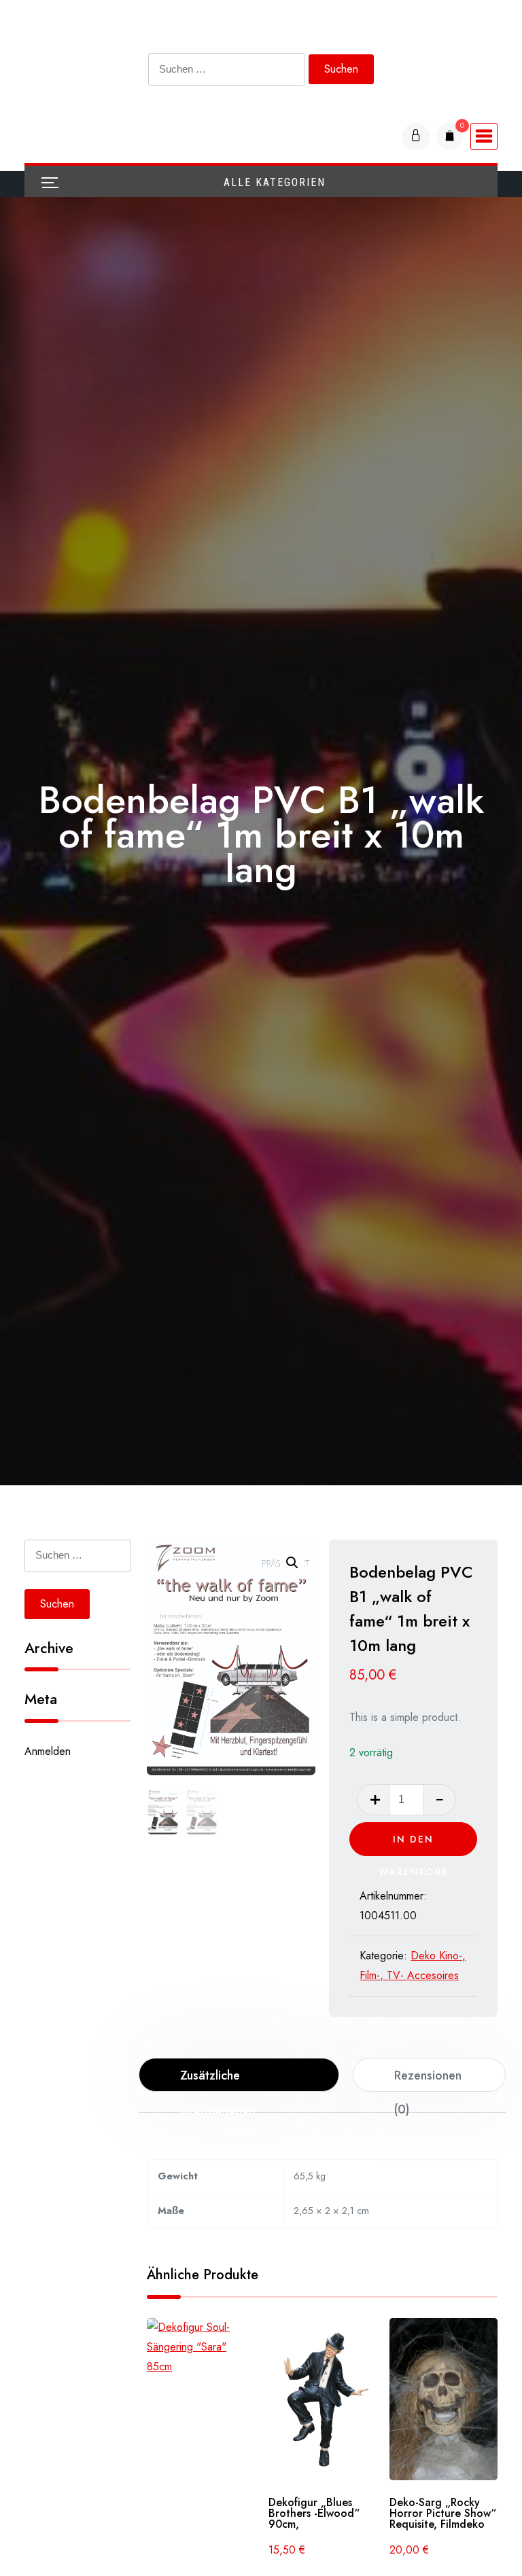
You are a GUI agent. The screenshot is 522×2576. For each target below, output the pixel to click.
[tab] (239, 2075)
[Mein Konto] (416, 137)
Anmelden (48, 1751)
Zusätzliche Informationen (217, 2079)
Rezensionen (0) (428, 2079)
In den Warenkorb (414, 1844)
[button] (292, 1563)
